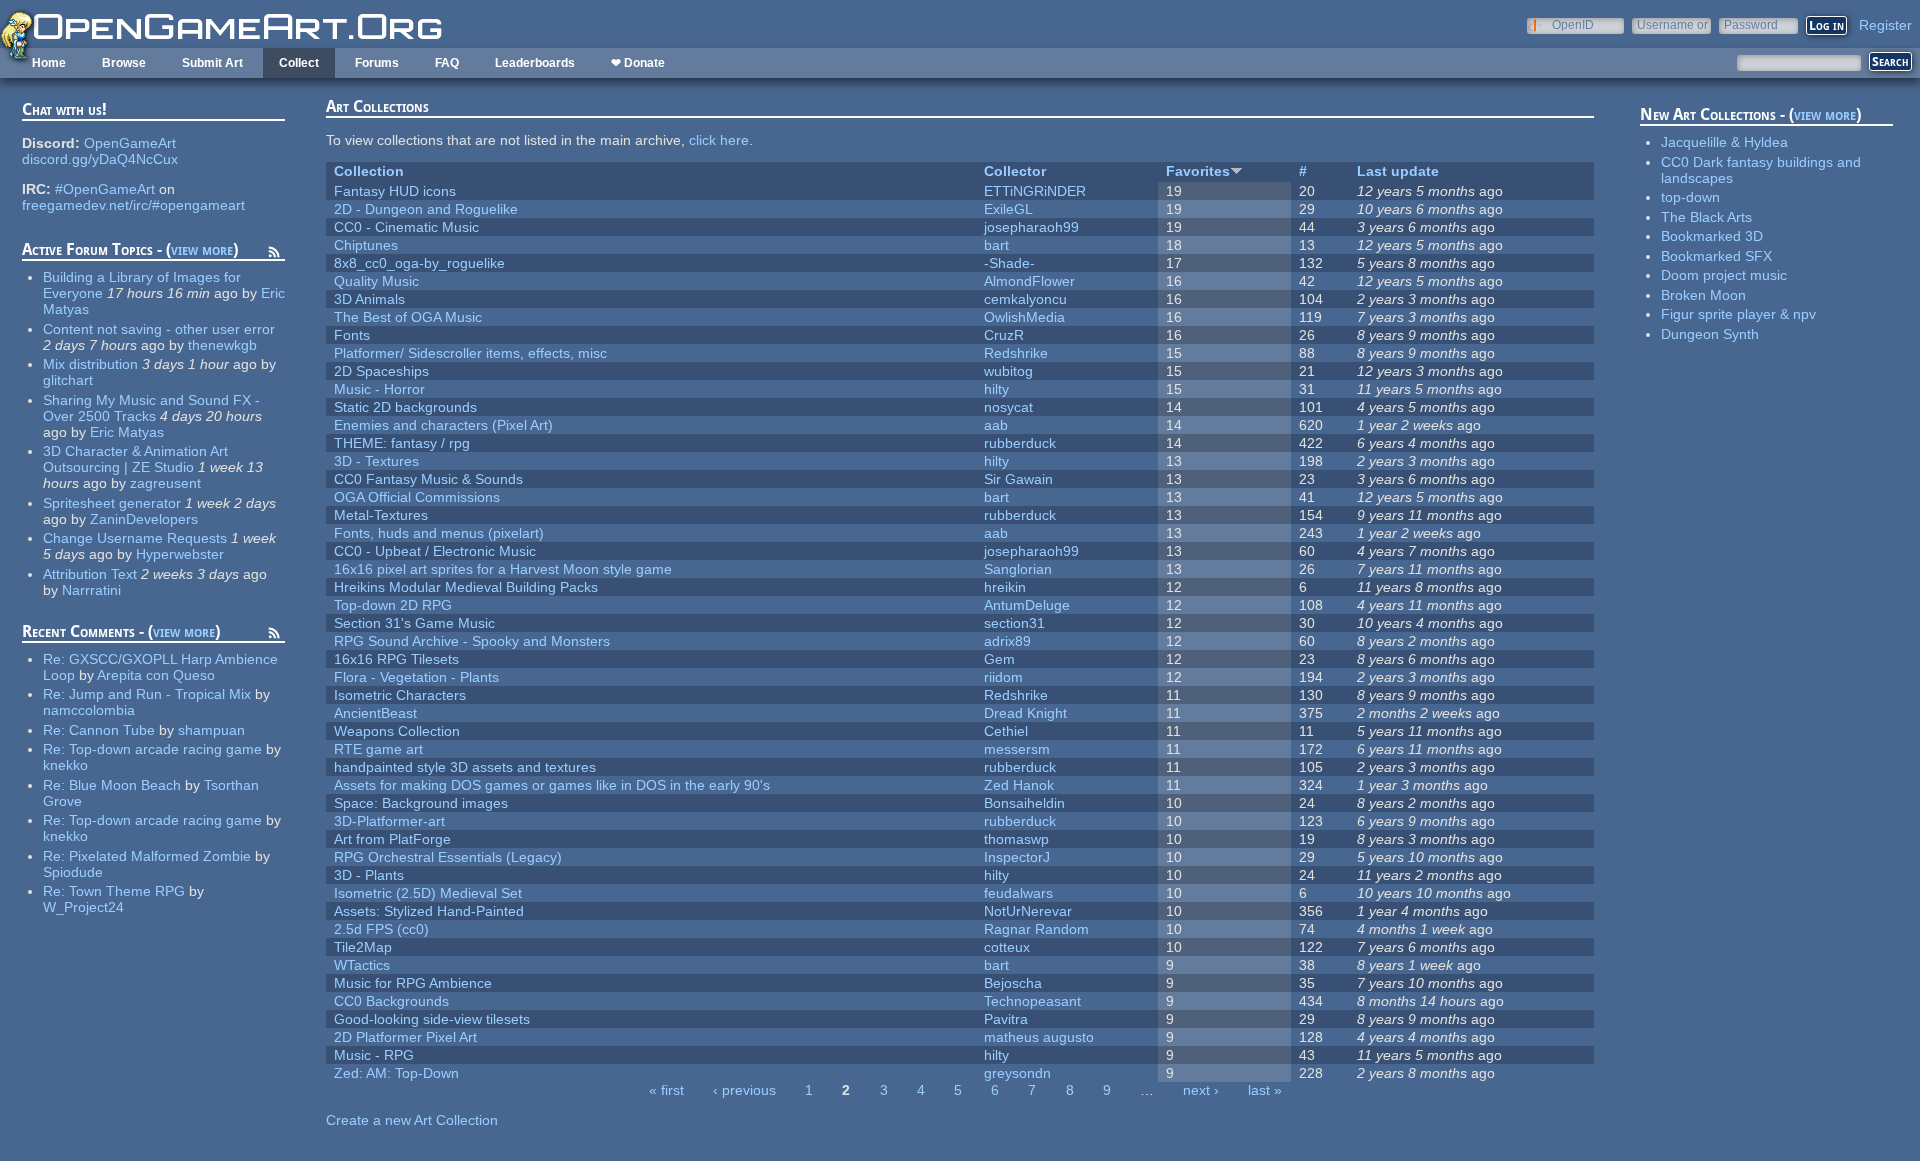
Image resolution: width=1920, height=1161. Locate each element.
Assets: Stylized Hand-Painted (429, 911)
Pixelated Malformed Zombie (160, 856)
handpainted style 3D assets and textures (465, 767)
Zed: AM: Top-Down (396, 1073)
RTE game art (378, 749)
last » (1265, 1090)
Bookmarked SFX (1716, 256)
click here (719, 140)
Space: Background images (421, 803)
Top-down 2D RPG (393, 605)
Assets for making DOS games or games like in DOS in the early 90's (552, 785)
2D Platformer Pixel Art (405, 1037)
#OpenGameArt (105, 189)
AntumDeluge (1027, 605)
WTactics (362, 965)
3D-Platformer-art (389, 821)
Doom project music (1724, 275)
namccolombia (89, 710)
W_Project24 (83, 907)
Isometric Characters (400, 695)
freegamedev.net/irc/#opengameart (133, 205)
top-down (1690, 197)
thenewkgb (222, 345)
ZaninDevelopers (144, 519)
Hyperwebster (180, 554)
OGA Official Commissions (417, 497)
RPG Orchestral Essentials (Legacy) (448, 857)
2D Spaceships (381, 371)
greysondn (1017, 1073)
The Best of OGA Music (408, 317)
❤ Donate (638, 63)
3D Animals (369, 299)
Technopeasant (1032, 1001)
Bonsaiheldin (1024, 803)
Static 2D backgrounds (405, 407)
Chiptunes (366, 245)
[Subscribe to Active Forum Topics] (274, 255)
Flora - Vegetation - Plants (416, 677)
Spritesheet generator (112, 503)
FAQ (447, 63)
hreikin (1005, 587)
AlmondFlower (1029, 281)
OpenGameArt (130, 143)
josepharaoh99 (1031, 227)
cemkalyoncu (1025, 299)
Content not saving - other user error (159, 329)
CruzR (1004, 335)
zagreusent (165, 483)
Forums (377, 63)
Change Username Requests (135, 538)
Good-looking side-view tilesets (432, 1019)
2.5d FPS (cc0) (381, 929)
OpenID (1573, 24)
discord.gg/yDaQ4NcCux (100, 159)
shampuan (211, 730)
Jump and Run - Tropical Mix (160, 694)
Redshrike (1016, 353)
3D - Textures (376, 461)
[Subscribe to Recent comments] (274, 636)
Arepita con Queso (156, 675)
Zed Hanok (1019, 785)
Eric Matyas (127, 432)
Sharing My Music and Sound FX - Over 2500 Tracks (151, 408)
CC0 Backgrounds (391, 1001)
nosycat (1008, 407)
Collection (369, 171)
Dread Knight (1025, 713)
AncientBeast (375, 713)
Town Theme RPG (127, 891)
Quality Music (376, 281)
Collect (299, 63)
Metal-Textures (381, 515)
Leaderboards (535, 63)
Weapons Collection (397, 731)
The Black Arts (1706, 217)
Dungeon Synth (1710, 334)
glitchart (68, 380)
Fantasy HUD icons (395, 191)
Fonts (352, 335)
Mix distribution (90, 364)
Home (49, 63)
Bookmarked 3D (1712, 236)
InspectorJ (1017, 857)
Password (1751, 24)
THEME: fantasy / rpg (402, 443)
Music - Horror (379, 389)
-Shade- (1009, 263)
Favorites (1198, 171)
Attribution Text (90, 574)
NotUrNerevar (1028, 911)
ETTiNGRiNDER (1035, 191)
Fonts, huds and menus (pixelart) (439, 533)
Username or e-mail (1672, 24)
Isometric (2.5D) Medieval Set (428, 893)
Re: (56, 659)
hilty (996, 389)
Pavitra (1006, 1019)
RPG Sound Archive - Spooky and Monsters (472, 641)
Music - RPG (374, 1055)
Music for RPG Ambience (413, 983)
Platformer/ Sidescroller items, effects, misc (470, 353)
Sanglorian (1018, 569)
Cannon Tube (112, 730)
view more (202, 249)
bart (996, 245)
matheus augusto (1039, 1037)
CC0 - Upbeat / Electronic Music (435, 551)
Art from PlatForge (392, 839)
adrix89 (1007, 641)
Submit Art (212, 63)
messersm (1017, 749)
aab (996, 425)
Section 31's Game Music (414, 623)
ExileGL (1008, 209)
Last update (1398, 171)
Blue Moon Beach (125, 785)
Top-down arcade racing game (165, 749)
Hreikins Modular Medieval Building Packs (466, 587)
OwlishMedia (1024, 317)
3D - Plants (369, 875)
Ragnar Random (1036, 929)
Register (1885, 25)
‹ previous (744, 1090)
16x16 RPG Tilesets (396, 659)
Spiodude (73, 872)
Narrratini (91, 590)
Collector (1015, 171)
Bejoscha (1013, 983)
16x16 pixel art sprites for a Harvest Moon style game (503, 569)
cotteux (1007, 947)
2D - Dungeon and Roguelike (426, 209)
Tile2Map (363, 947)
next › (1201, 1090)
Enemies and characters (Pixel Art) (443, 425)
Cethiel (1006, 731)
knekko (65, 765)
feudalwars (1018, 893)
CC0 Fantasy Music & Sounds (428, 479)
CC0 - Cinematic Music (406, 227)
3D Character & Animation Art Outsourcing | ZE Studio (135, 459)
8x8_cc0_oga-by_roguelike (419, 263)
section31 (1014, 623)
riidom (1003, 677)
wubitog (1008, 371)
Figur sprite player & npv (1738, 314)
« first (666, 1090)
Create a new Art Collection (412, 1120)
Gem (999, 659)
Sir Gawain (1018, 479)
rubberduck (1020, 443)
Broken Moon (1703, 295)
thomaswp (1016, 839)
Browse (124, 63)
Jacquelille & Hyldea (1724, 142)
